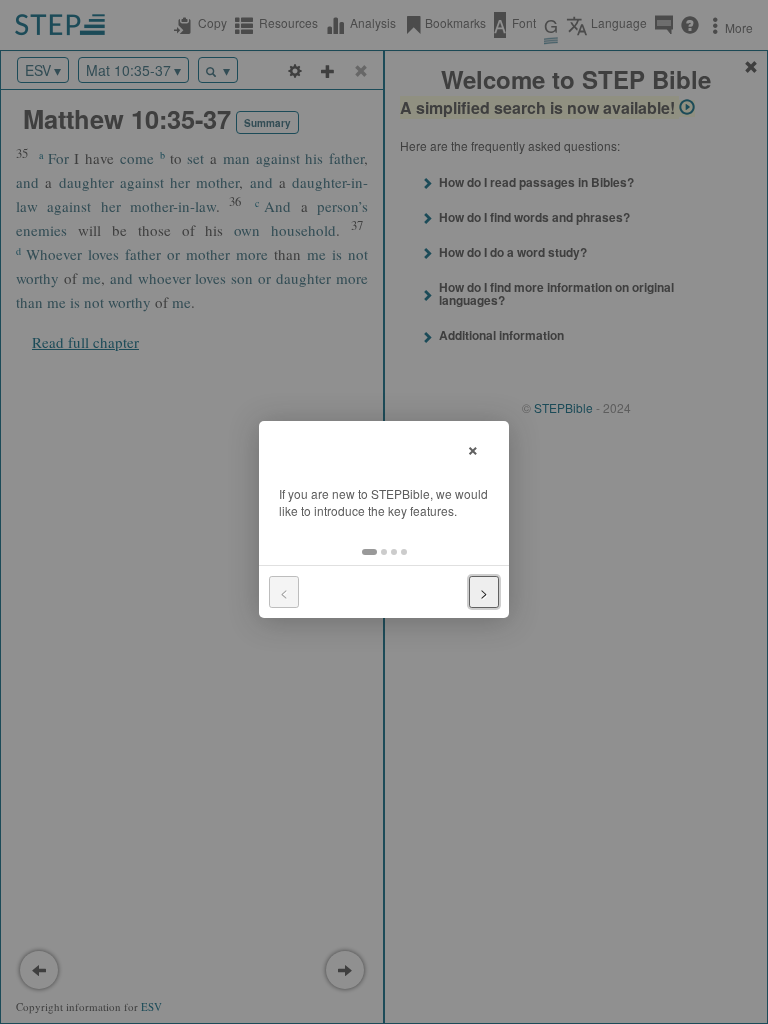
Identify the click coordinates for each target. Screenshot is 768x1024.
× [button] (473, 447)
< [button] (284, 592)
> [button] (484, 592)
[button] (369, 552)
